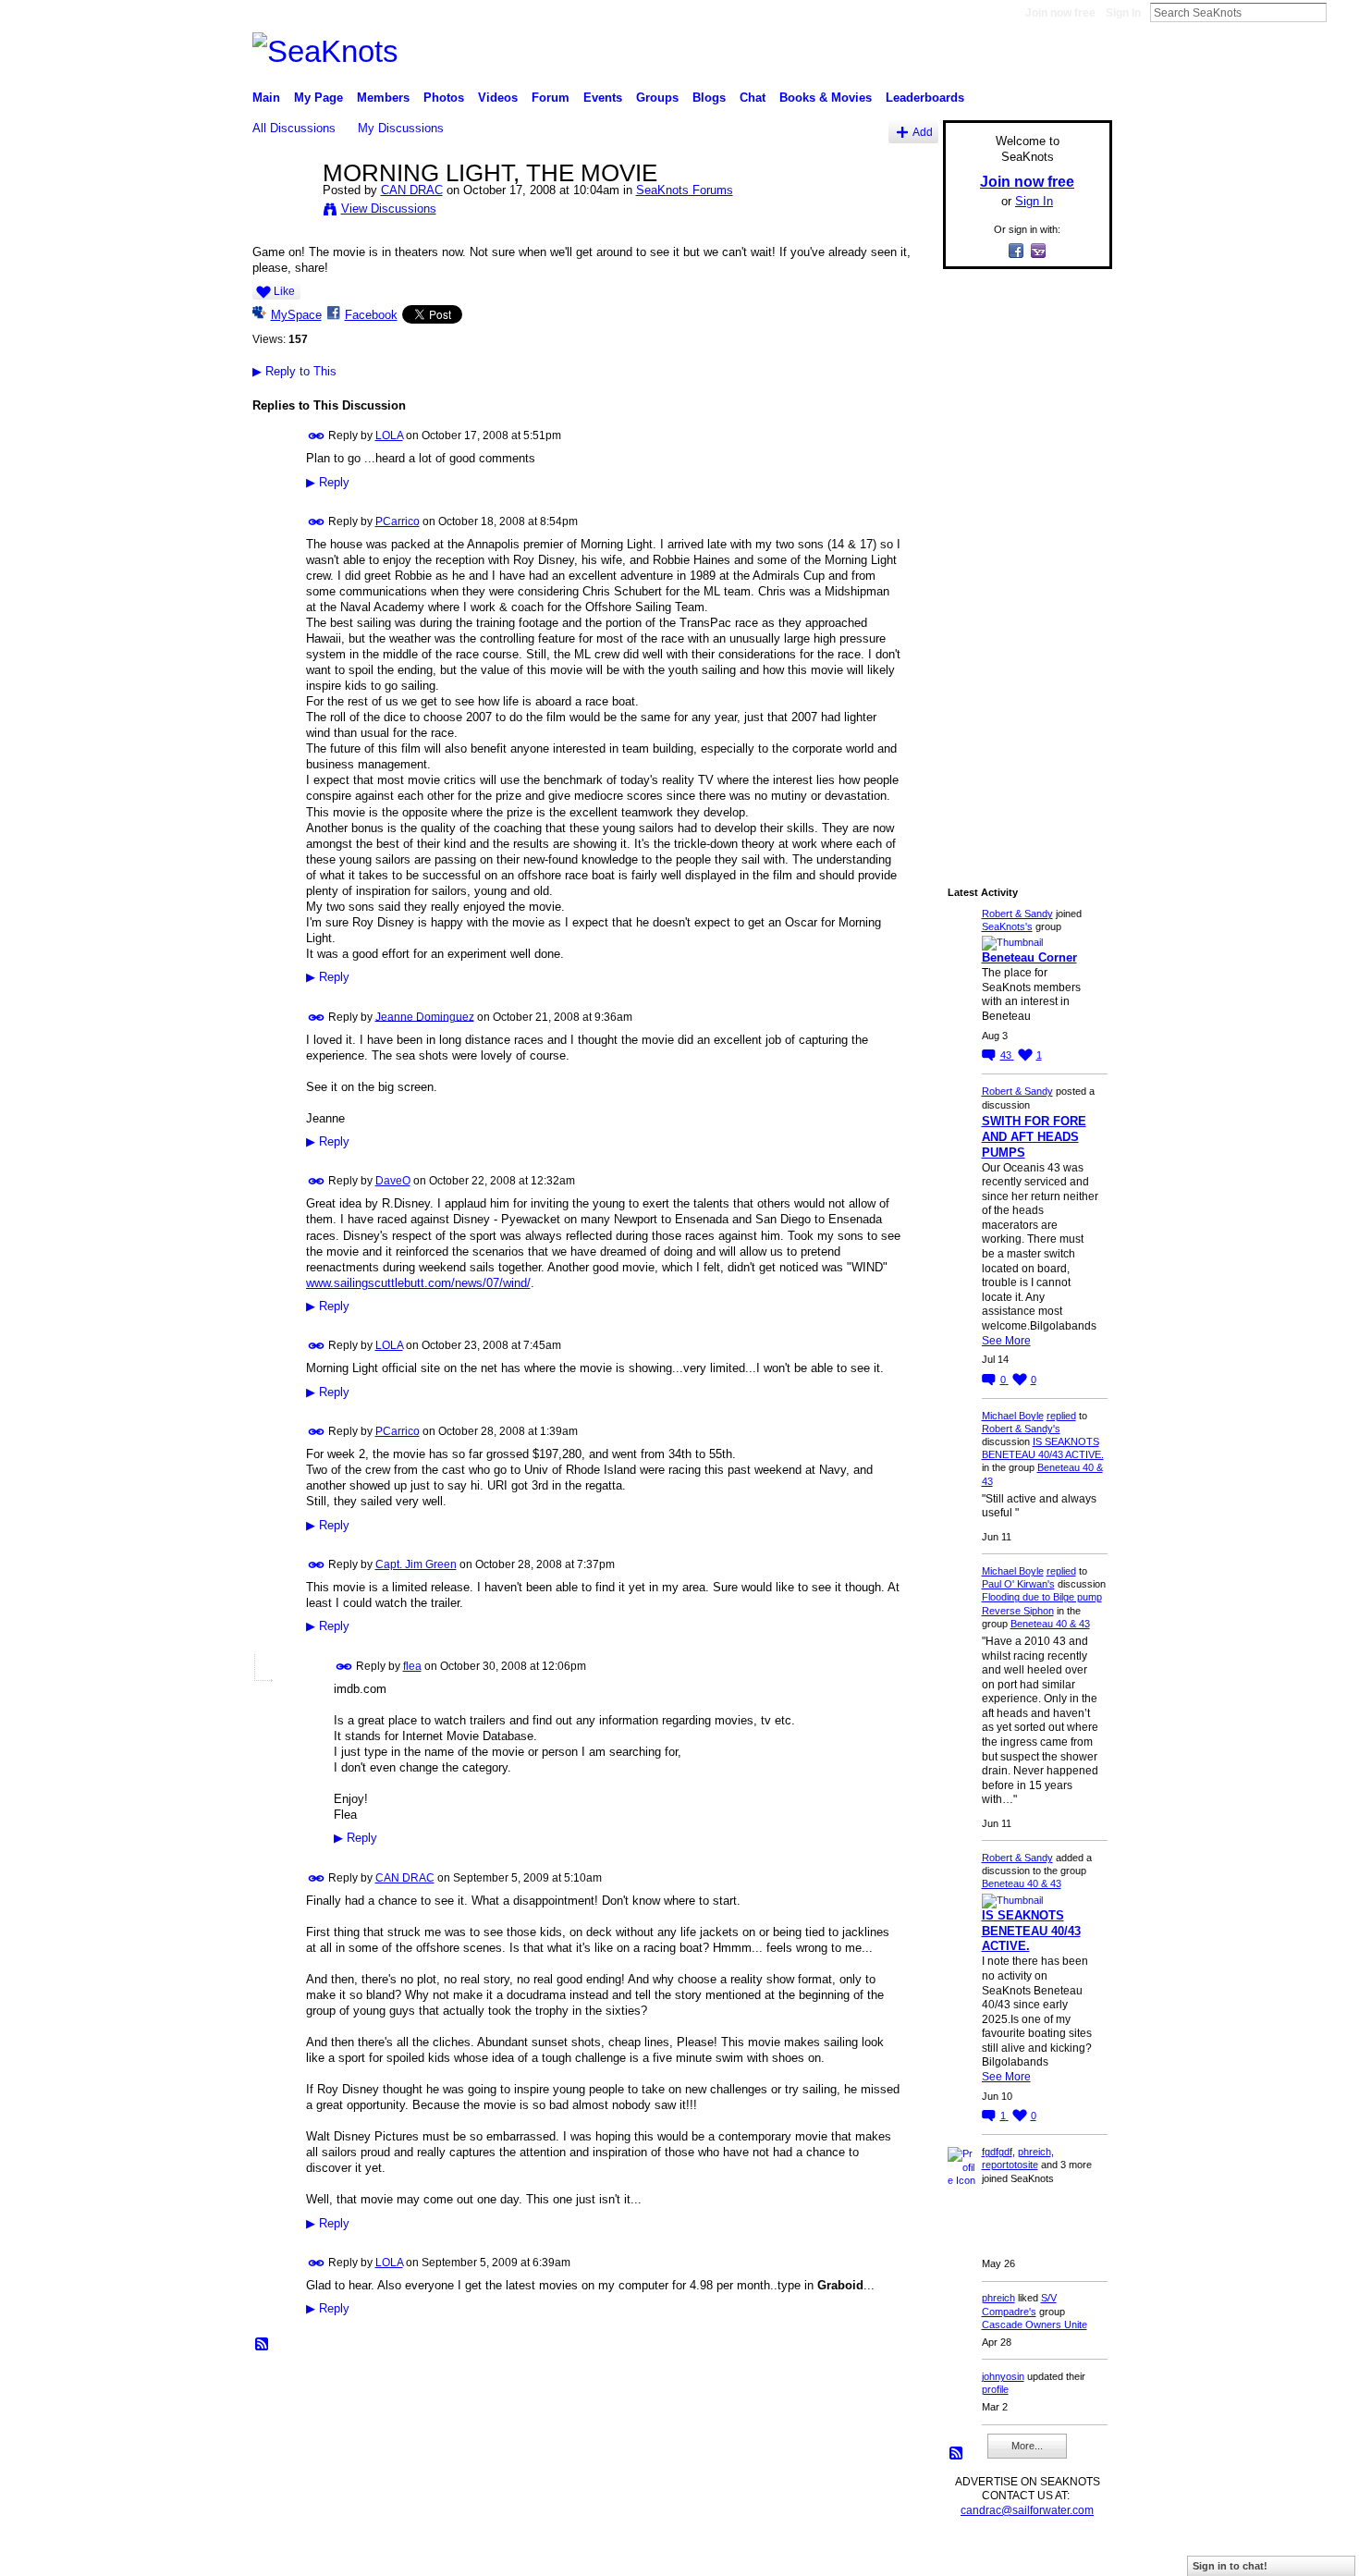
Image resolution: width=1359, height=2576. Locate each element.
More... (1027, 2446)
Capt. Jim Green (416, 1564)
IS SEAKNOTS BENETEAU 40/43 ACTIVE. (1031, 1931)
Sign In (1123, 13)
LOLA (389, 435)
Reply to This (294, 371)
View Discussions (389, 209)
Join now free (1060, 13)
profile (995, 2389)
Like (284, 291)
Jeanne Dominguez (425, 1016)
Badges (902, 2554)
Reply (328, 483)
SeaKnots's (1007, 926)
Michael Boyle (1013, 1416)
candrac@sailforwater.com (1027, 2510)
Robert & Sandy (1017, 914)
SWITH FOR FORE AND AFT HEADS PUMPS (1034, 1137)
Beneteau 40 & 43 (1050, 1624)
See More (1006, 1341)
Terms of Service (1071, 2554)
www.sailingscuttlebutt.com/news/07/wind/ (418, 1283)
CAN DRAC (412, 190)
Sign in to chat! (1230, 2566)
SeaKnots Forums (685, 190)
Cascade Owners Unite (1035, 2325)
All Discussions (294, 128)
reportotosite (1010, 2165)
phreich (1035, 2152)
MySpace (296, 315)
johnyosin (1003, 2376)
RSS (263, 2345)
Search (1341, 12)
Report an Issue (975, 2554)
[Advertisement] (1022, 561)
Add (923, 132)
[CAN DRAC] (282, 212)
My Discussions (401, 128)
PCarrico (398, 521)
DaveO (393, 1181)
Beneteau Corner (1029, 957)
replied (1061, 1416)
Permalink (317, 436)
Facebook (371, 315)
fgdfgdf (997, 2152)
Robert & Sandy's (1021, 1429)
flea (412, 1666)
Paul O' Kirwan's (1018, 1584)
